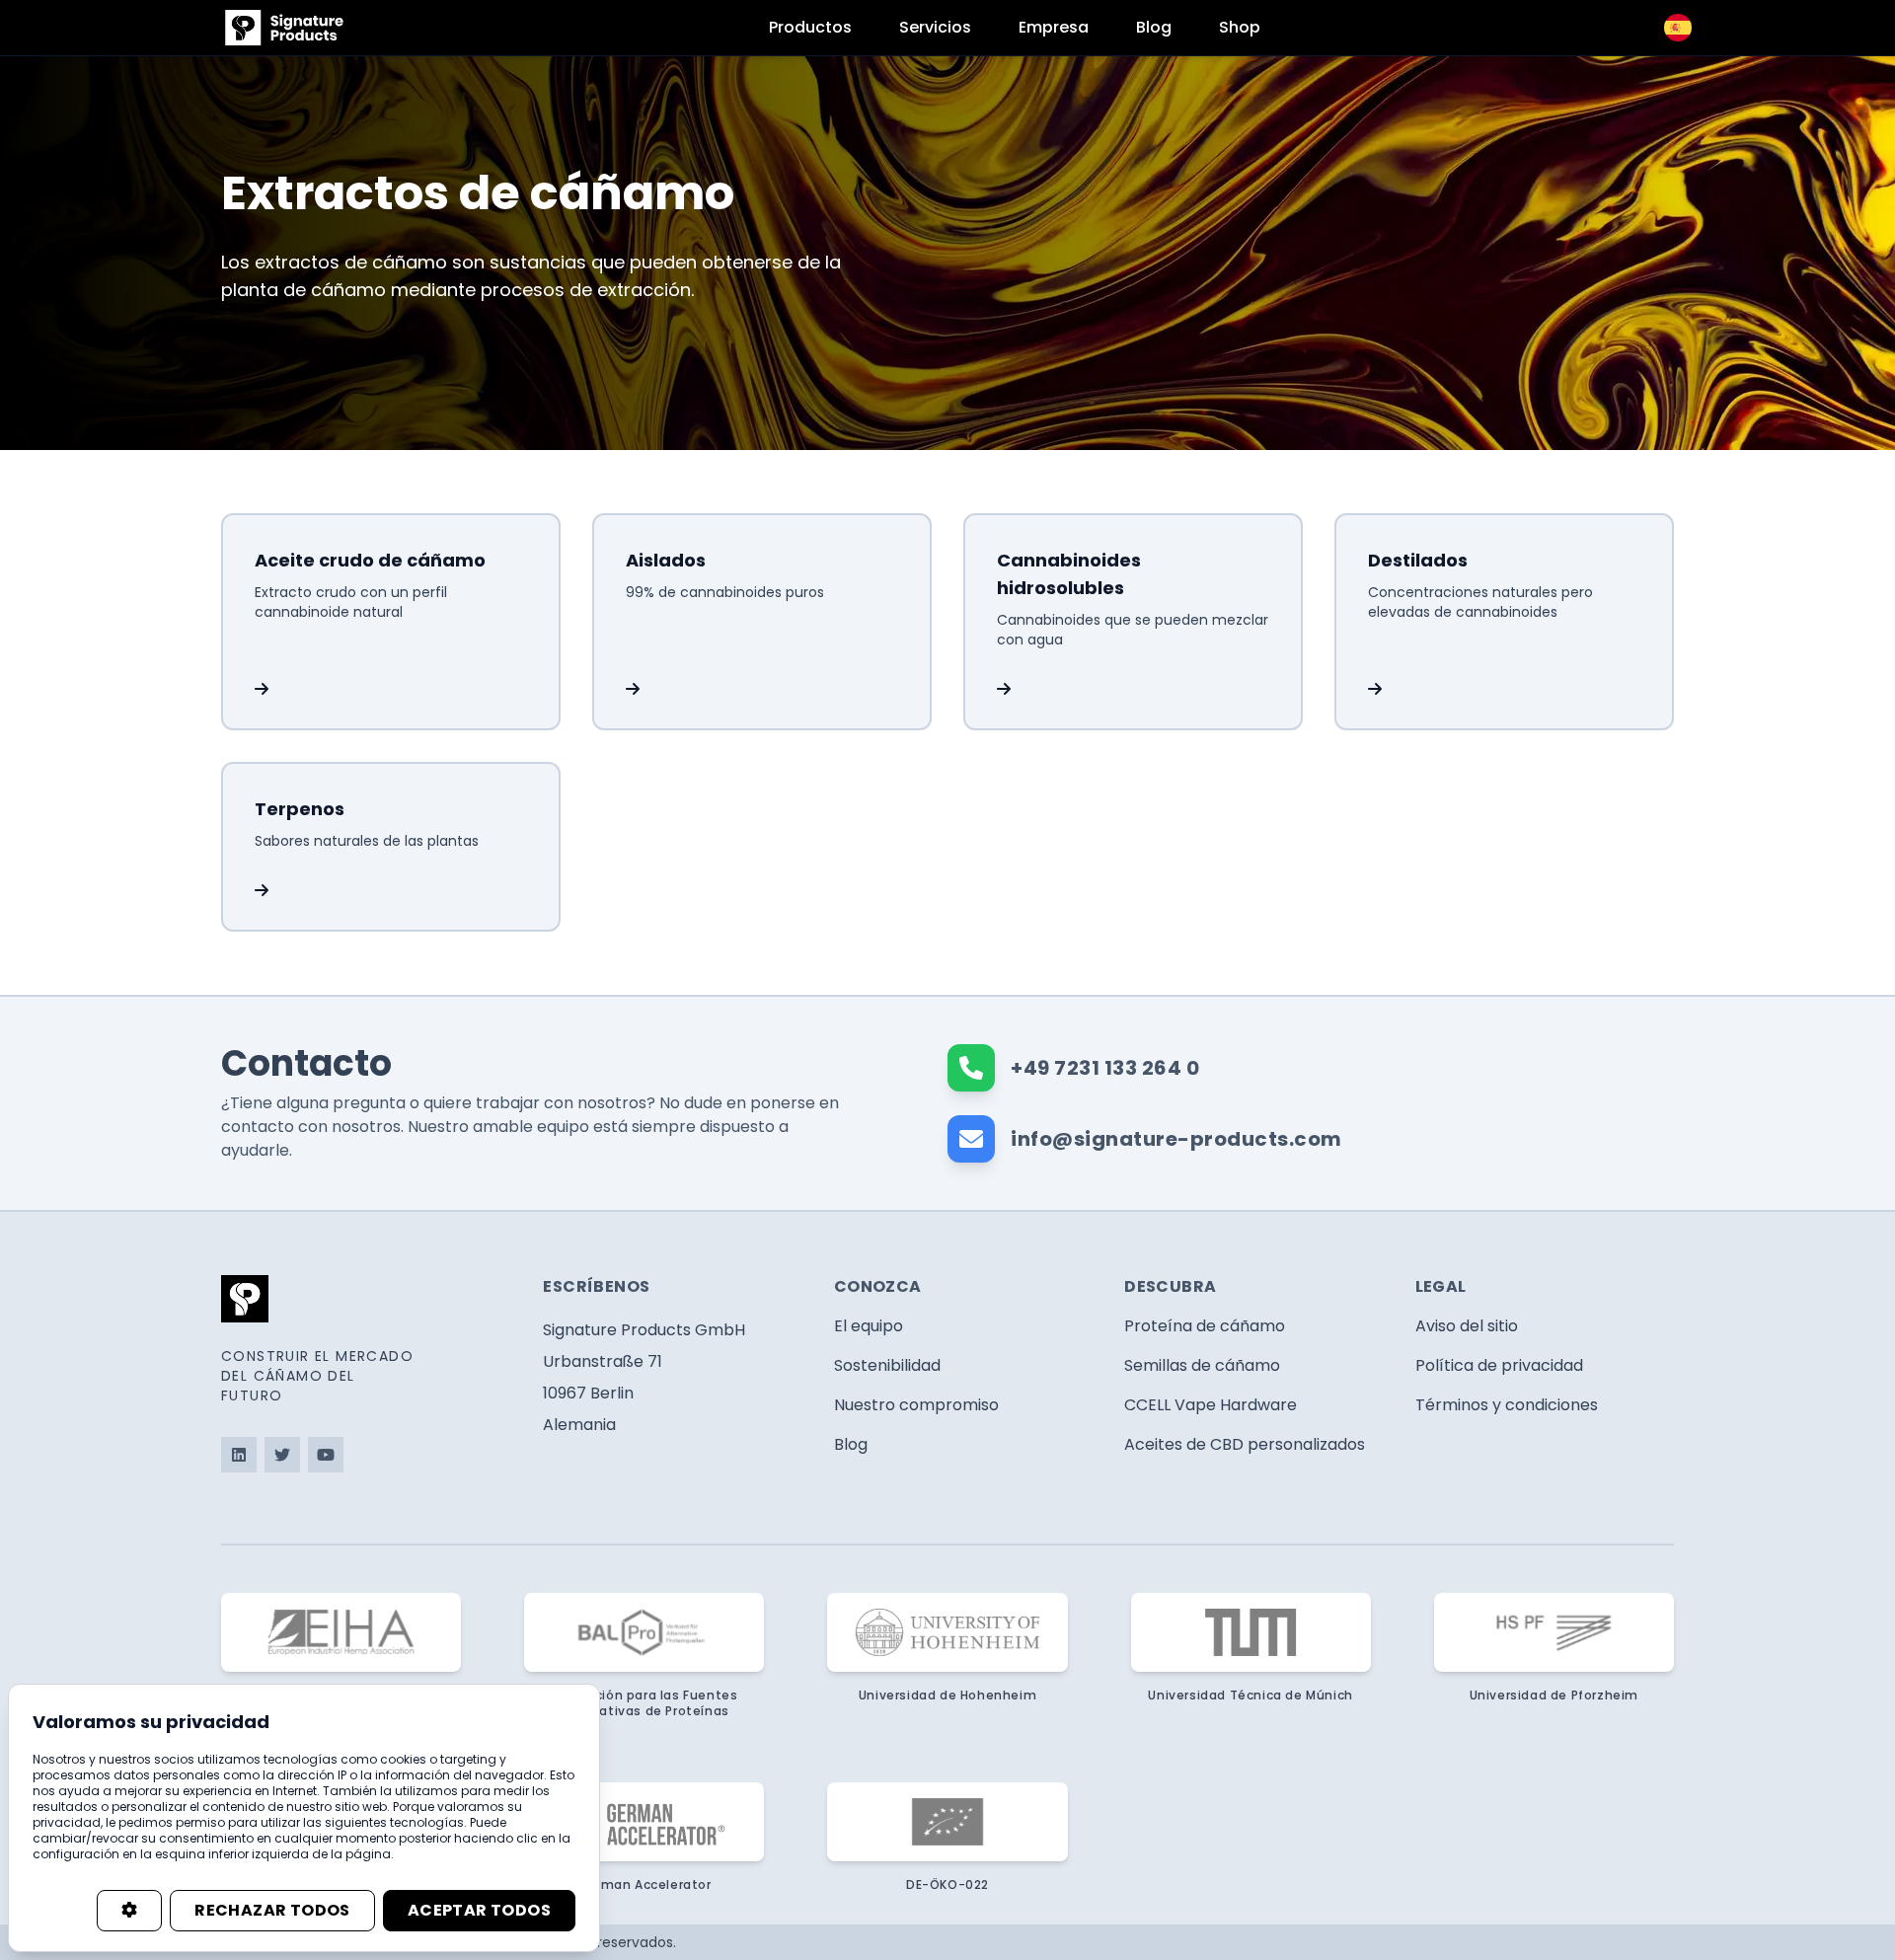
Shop (1240, 27)
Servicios (935, 27)
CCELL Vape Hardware (1211, 1405)
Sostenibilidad (887, 1365)
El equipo (869, 1326)
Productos (810, 27)
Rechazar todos (272, 1910)
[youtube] (326, 1455)
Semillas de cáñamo (1202, 1365)
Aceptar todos (479, 1910)
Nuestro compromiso (916, 1405)
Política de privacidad (1499, 1365)
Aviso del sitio (1467, 1326)
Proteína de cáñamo (1205, 1326)
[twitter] (282, 1455)
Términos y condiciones (1507, 1405)
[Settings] (129, 1911)
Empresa (1054, 27)
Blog (1154, 27)
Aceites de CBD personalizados (1245, 1444)
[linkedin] (239, 1455)
